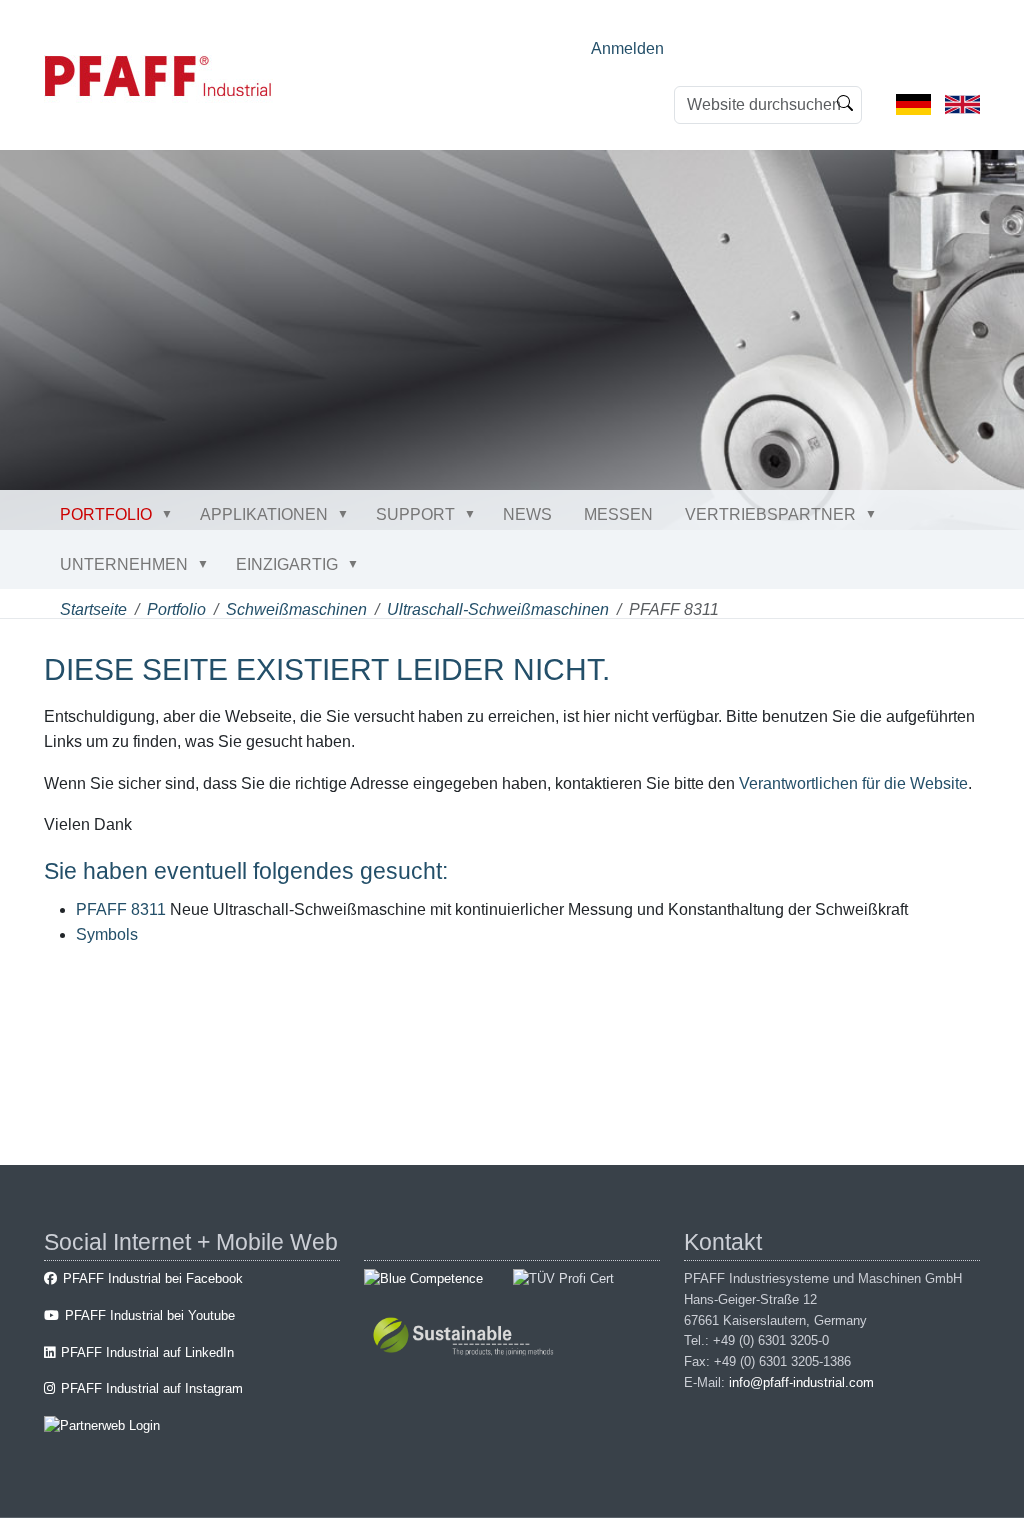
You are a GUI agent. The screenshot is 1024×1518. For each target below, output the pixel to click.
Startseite (93, 609)
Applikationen (264, 514)
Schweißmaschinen (296, 609)
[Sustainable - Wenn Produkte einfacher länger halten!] (466, 1338)
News (527, 514)
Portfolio (106, 514)
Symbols (107, 934)
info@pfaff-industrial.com (801, 1382)
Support (415, 514)
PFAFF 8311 (121, 909)
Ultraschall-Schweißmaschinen (498, 609)
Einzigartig (287, 564)
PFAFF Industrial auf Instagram (152, 1388)
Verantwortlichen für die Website (853, 783)
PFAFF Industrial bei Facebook (153, 1278)
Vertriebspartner (770, 514)
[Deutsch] (913, 103)
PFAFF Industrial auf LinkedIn (147, 1352)
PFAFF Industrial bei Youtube (150, 1315)
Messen (618, 514)
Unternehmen (124, 564)
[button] (171, 514)
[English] (962, 103)
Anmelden (627, 48)
